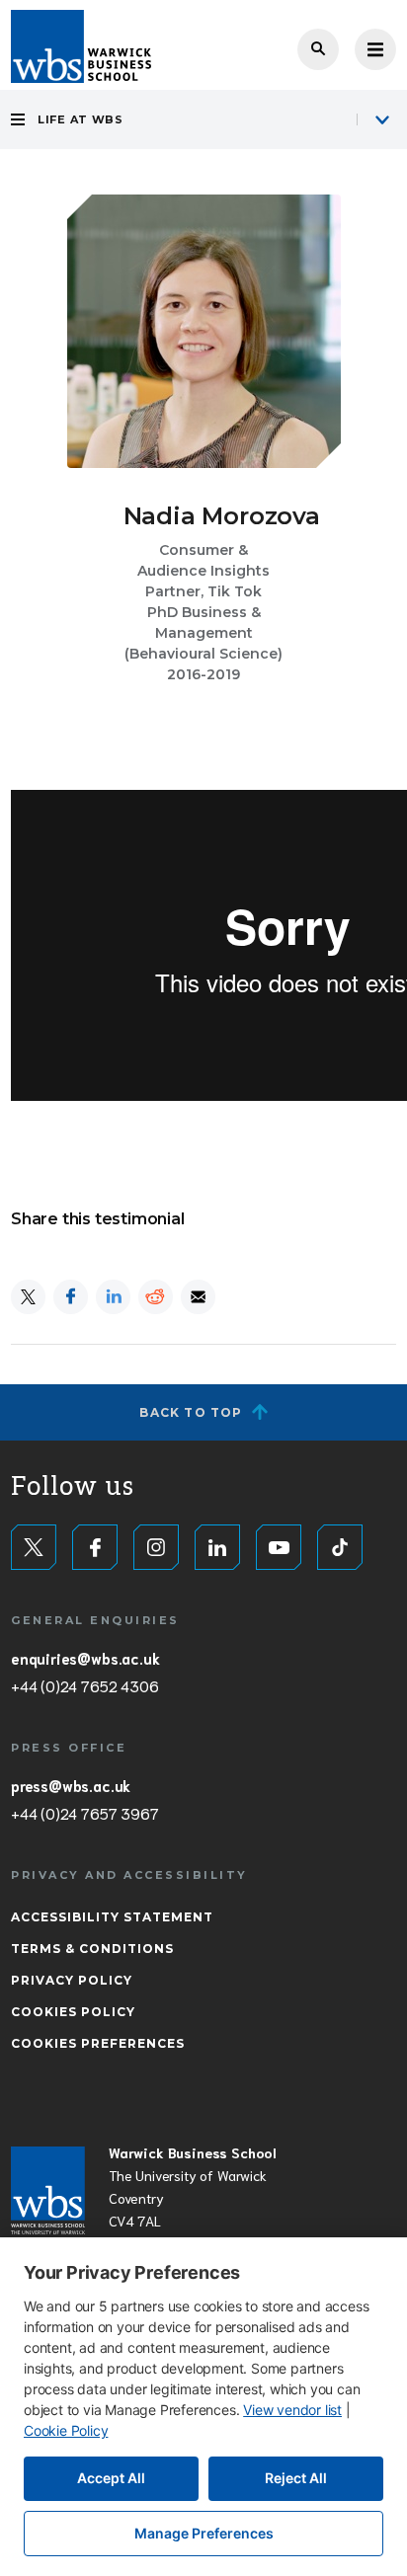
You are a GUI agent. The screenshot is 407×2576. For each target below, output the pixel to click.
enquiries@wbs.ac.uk (85, 1658)
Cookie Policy (66, 2430)
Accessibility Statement (112, 1917)
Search (318, 49)
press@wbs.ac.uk (71, 1785)
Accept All (111, 2478)
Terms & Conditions (92, 1949)
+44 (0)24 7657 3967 (84, 1813)
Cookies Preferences (98, 2043)
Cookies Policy (73, 2012)
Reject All (296, 2478)
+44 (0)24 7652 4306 (84, 1685)
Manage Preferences (204, 2533)
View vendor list (292, 2410)
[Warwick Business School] (81, 46)
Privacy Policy (72, 1980)
